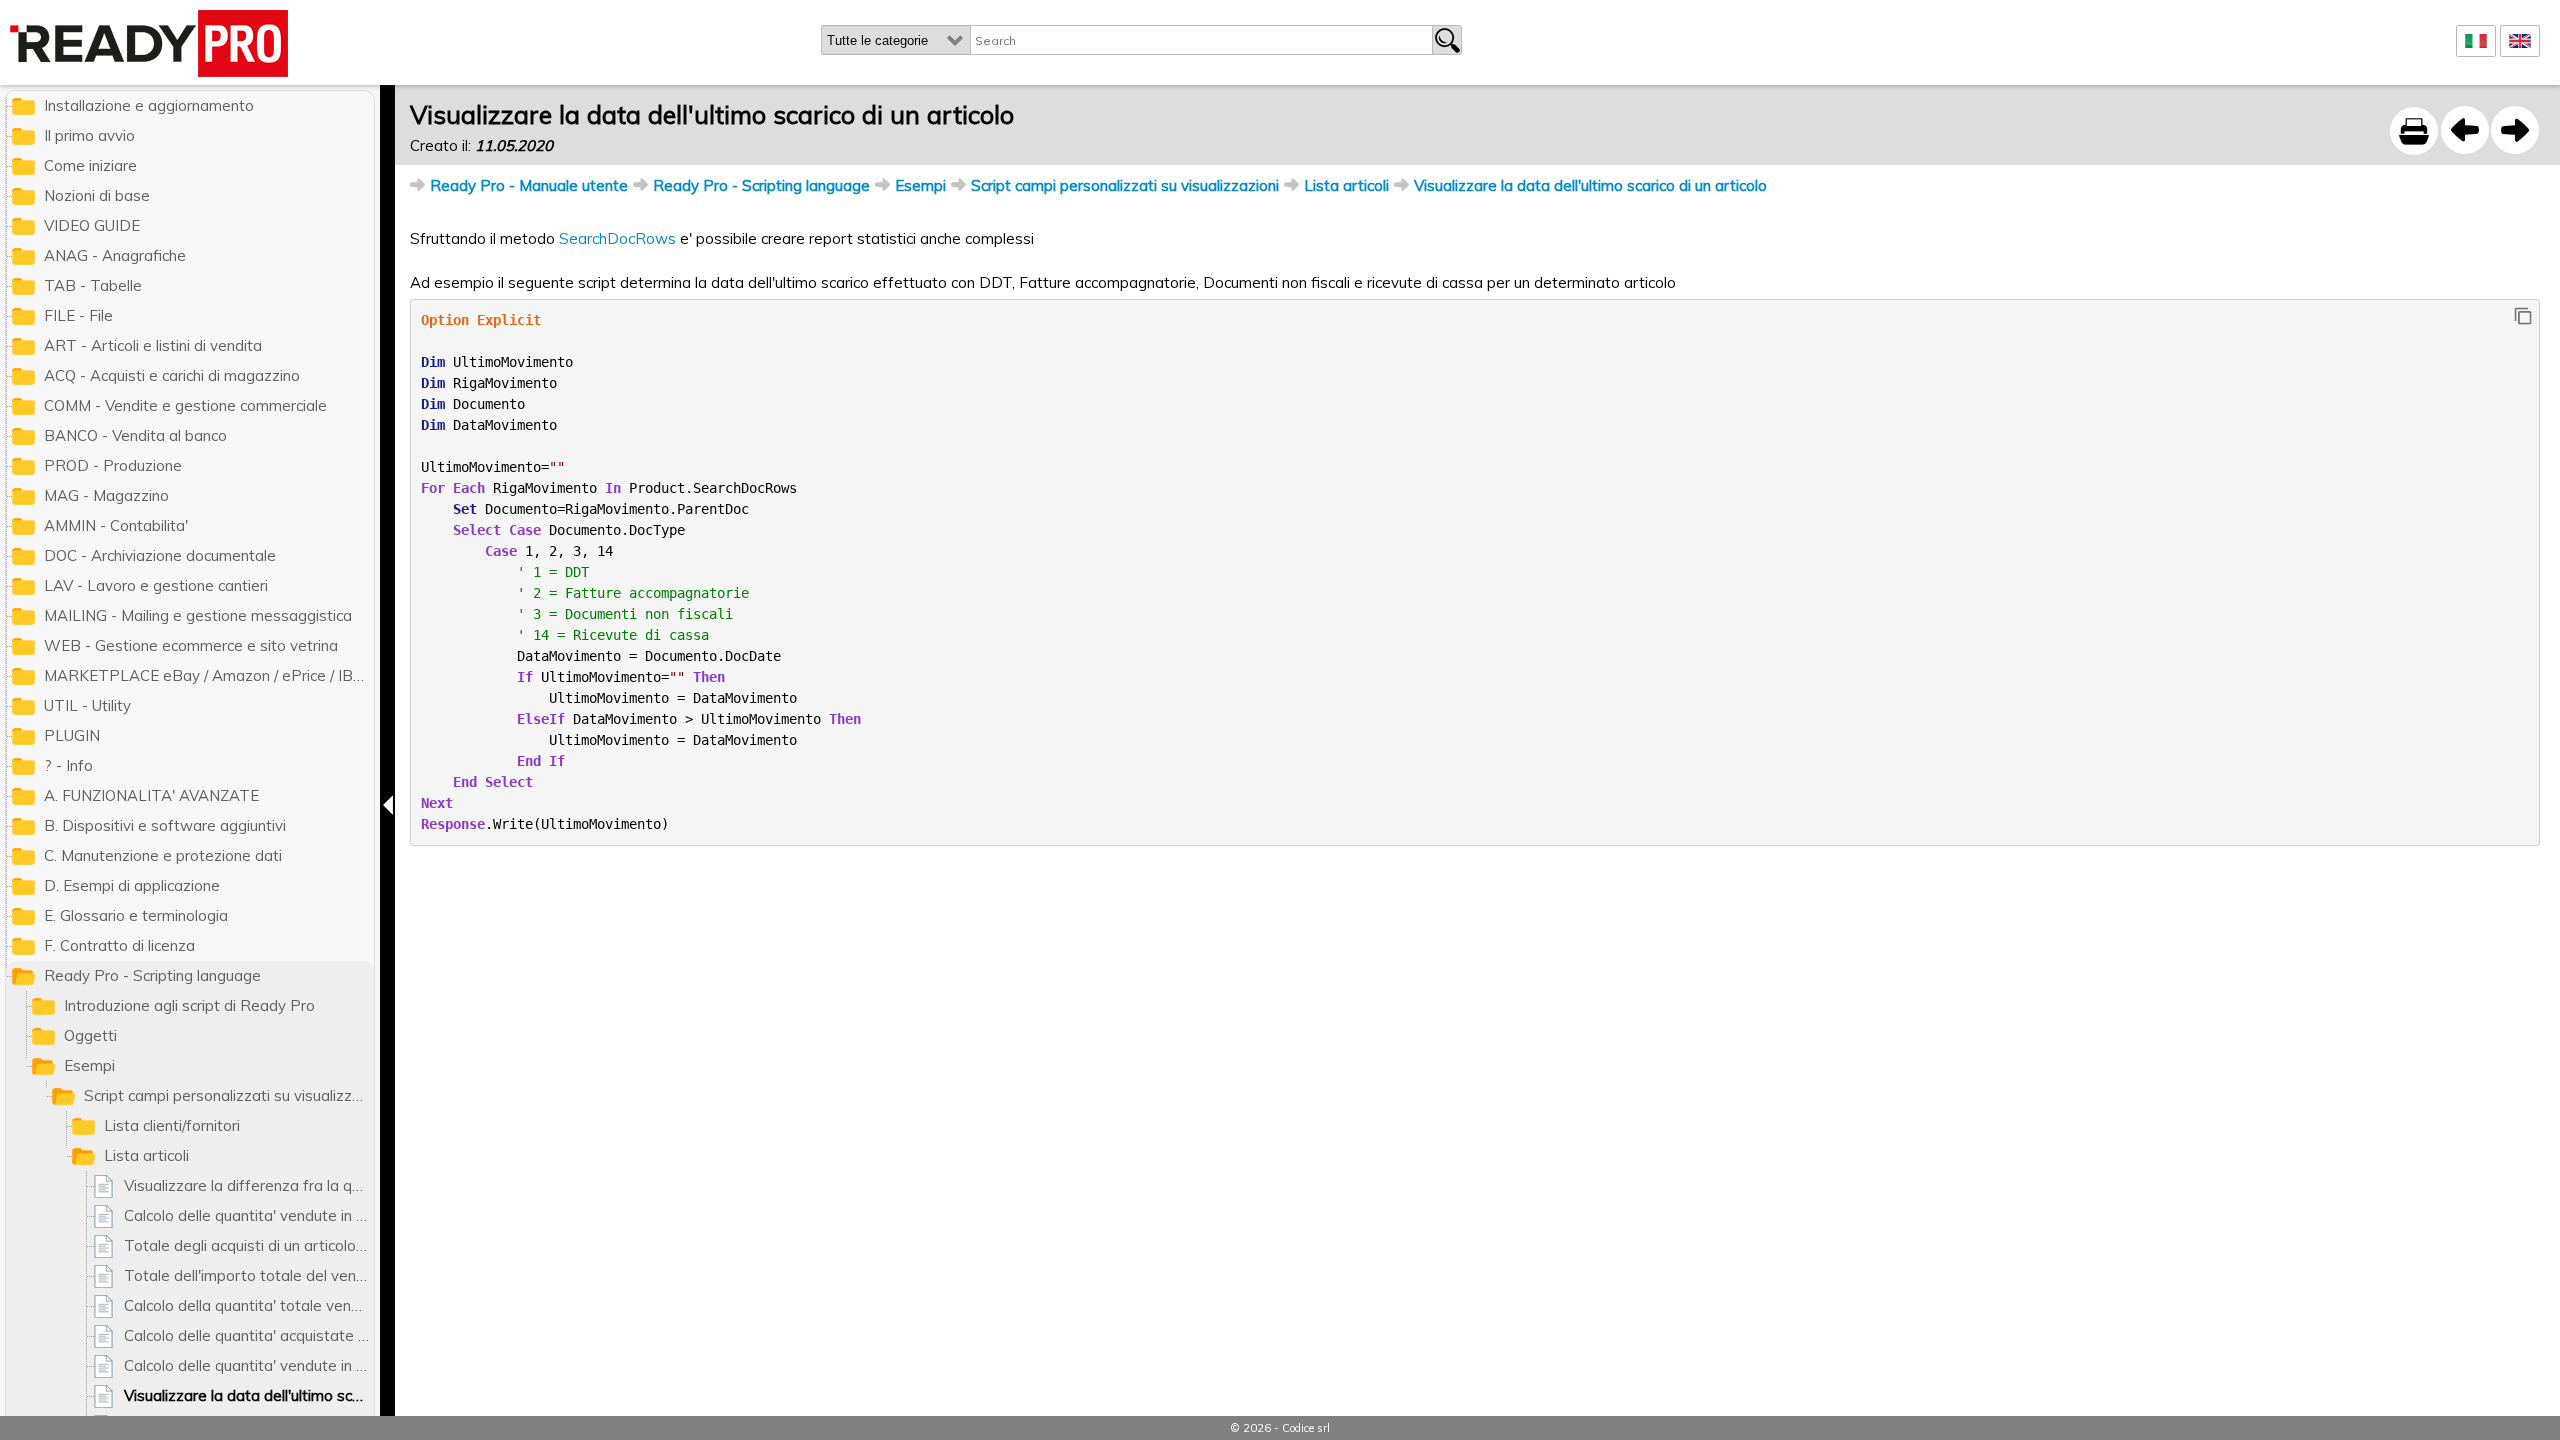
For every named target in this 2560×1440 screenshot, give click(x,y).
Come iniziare (90, 165)
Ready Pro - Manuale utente (529, 185)
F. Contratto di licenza (119, 945)
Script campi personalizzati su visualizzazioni (1125, 185)
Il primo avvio (89, 135)
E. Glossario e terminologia (136, 915)
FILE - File (78, 315)
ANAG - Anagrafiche (115, 255)
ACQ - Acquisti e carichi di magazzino (172, 375)
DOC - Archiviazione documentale (160, 555)
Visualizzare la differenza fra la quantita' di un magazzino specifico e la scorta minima (249, 1185)
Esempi (920, 185)
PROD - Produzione (113, 465)
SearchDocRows (617, 238)
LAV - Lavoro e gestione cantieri (156, 585)
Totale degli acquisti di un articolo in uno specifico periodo (249, 1245)
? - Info (68, 765)
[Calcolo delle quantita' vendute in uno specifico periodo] (2465, 130)
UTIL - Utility (87, 705)
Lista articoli (1346, 185)
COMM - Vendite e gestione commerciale (185, 405)
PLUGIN (72, 735)
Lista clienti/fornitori (172, 1125)
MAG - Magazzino (106, 495)
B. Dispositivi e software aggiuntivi (165, 825)
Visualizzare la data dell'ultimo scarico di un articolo (1590, 185)
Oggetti (90, 1035)
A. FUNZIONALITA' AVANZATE (151, 795)
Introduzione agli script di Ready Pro (189, 1005)
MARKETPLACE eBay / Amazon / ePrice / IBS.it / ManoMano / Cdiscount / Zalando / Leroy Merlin (209, 675)
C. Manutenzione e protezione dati (163, 855)
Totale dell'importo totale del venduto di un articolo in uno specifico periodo (249, 1275)
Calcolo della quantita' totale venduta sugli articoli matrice (249, 1305)
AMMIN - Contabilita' (116, 525)
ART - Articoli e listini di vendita (153, 345)
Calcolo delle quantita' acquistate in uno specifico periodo (249, 1335)
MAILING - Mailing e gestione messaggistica (198, 615)
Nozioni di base (97, 195)
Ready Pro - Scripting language (761, 185)
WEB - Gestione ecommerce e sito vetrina (191, 645)
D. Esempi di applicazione (132, 885)
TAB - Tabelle (93, 285)
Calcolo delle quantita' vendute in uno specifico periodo (249, 1215)
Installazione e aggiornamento (149, 105)
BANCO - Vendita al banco (135, 435)
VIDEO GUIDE (92, 225)
